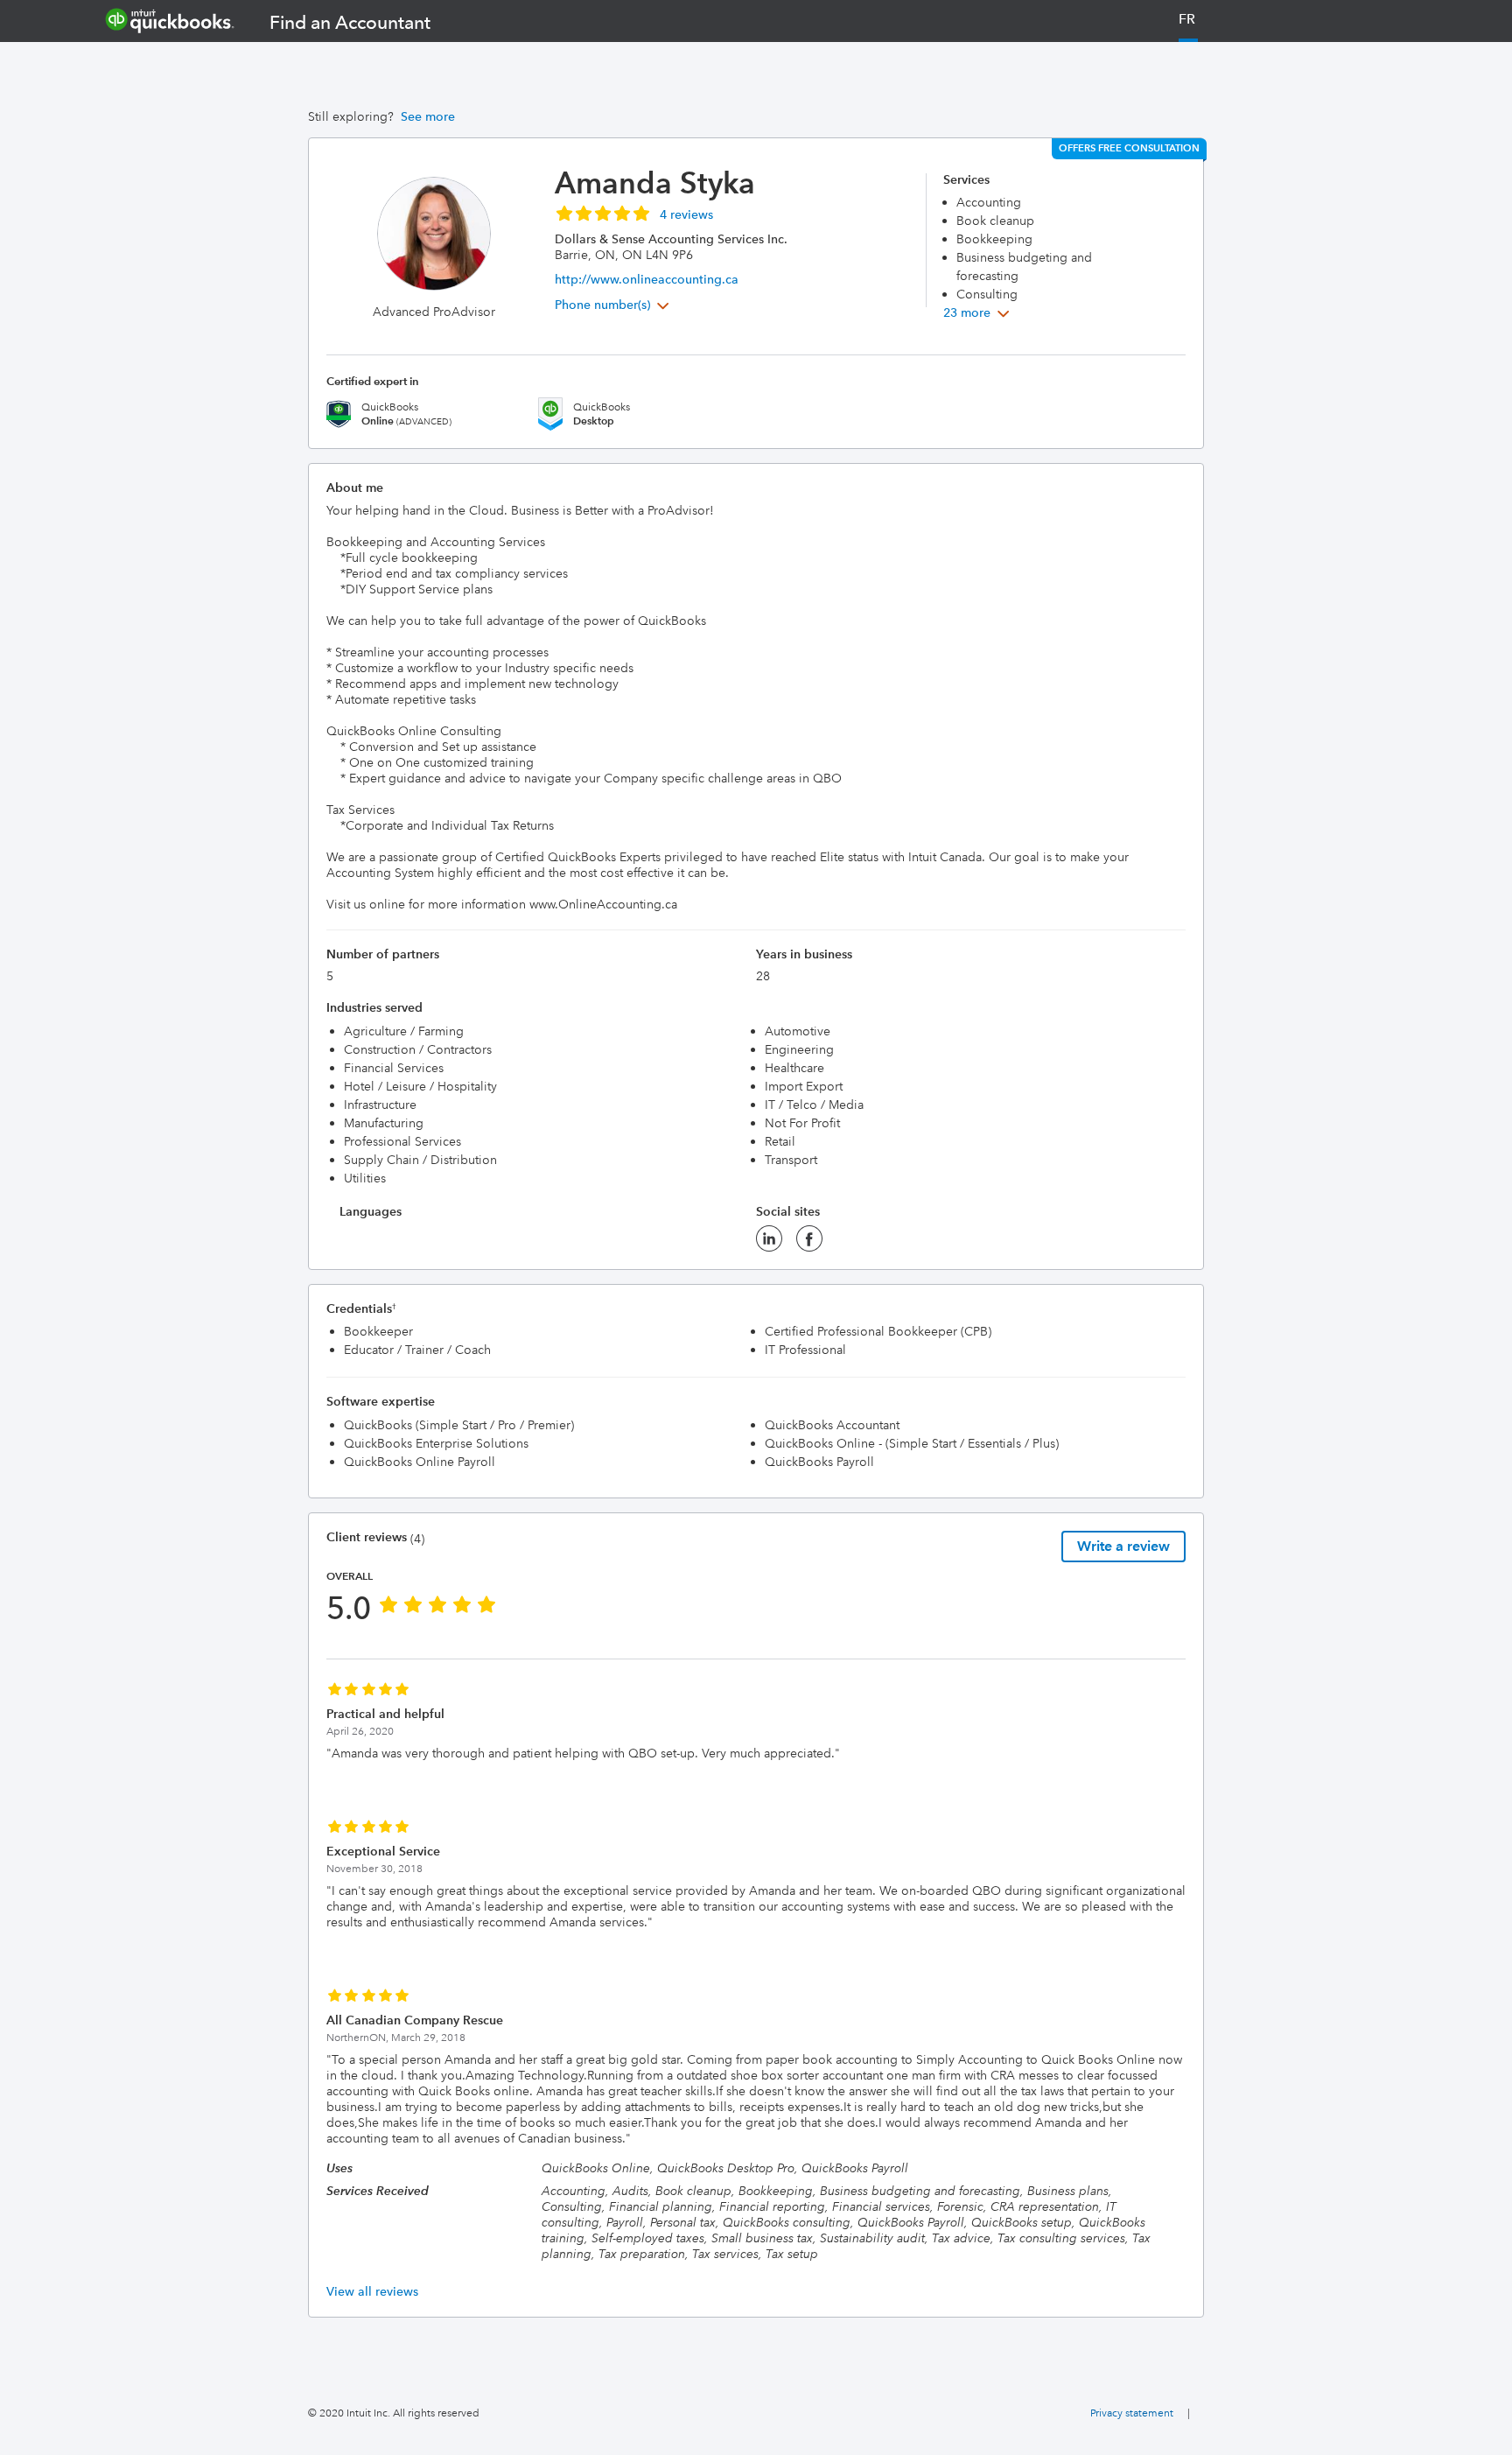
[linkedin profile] (769, 1244)
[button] (634, 213)
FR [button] (1187, 19)
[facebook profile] (809, 1244)
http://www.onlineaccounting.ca (647, 279)
